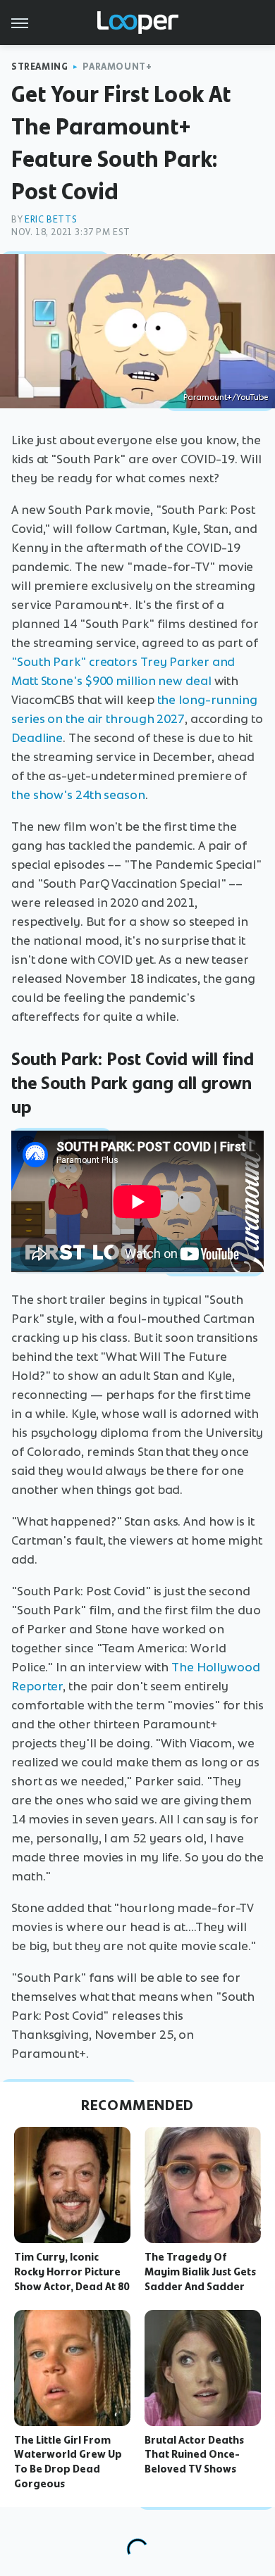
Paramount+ (117, 67)
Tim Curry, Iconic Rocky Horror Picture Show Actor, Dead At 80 (72, 2272)
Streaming (39, 67)
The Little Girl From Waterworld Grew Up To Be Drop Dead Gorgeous (68, 2462)
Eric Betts (51, 219)
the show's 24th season (78, 795)
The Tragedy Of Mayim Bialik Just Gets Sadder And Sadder (200, 2272)
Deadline (37, 738)
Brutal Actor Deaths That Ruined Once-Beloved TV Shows (194, 2455)
